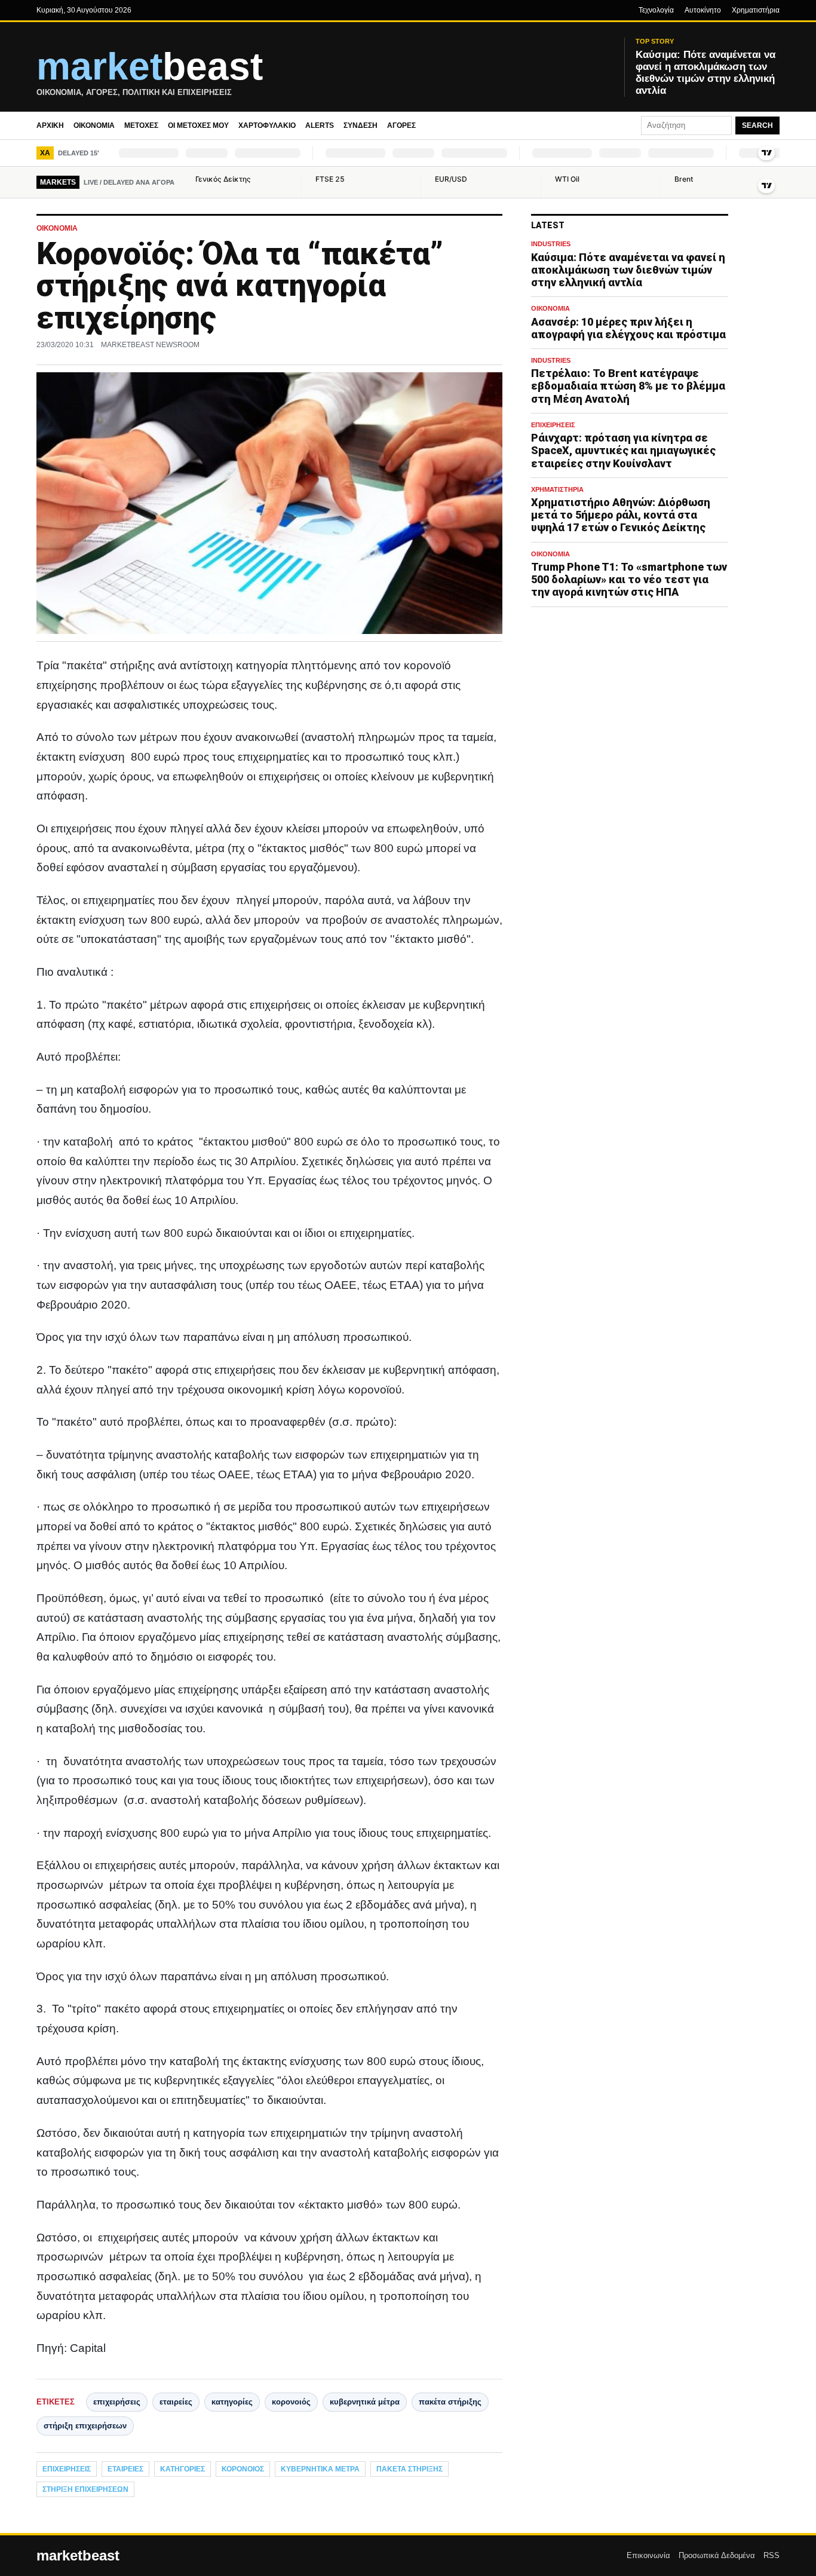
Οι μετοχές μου (198, 125)
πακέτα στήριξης (450, 2402)
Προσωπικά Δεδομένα (717, 2555)
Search (757, 125)
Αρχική (50, 125)
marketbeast (78, 2556)
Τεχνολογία (656, 10)
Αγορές (401, 125)
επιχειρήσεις (117, 2402)
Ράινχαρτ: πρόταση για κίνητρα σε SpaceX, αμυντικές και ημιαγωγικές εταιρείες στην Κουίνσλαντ (623, 450)
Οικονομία (94, 125)
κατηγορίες (232, 2402)
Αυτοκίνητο (703, 10)
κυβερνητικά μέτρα (365, 2402)
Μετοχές (141, 125)
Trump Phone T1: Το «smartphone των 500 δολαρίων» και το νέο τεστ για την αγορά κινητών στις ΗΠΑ (629, 579)
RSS (771, 2555)
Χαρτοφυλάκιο (267, 125)
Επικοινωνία (648, 2555)
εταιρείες (176, 2402)
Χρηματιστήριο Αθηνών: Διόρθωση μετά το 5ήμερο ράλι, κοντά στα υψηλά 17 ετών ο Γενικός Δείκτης (621, 515)
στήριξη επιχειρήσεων (85, 2426)
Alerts (320, 125)
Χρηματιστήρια (756, 10)
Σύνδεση (361, 125)
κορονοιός (291, 2402)
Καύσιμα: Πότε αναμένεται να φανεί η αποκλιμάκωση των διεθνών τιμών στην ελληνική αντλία (628, 270)
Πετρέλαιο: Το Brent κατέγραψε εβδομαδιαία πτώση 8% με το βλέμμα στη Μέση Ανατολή (628, 386)
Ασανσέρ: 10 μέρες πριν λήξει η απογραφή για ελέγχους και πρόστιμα (628, 328)
